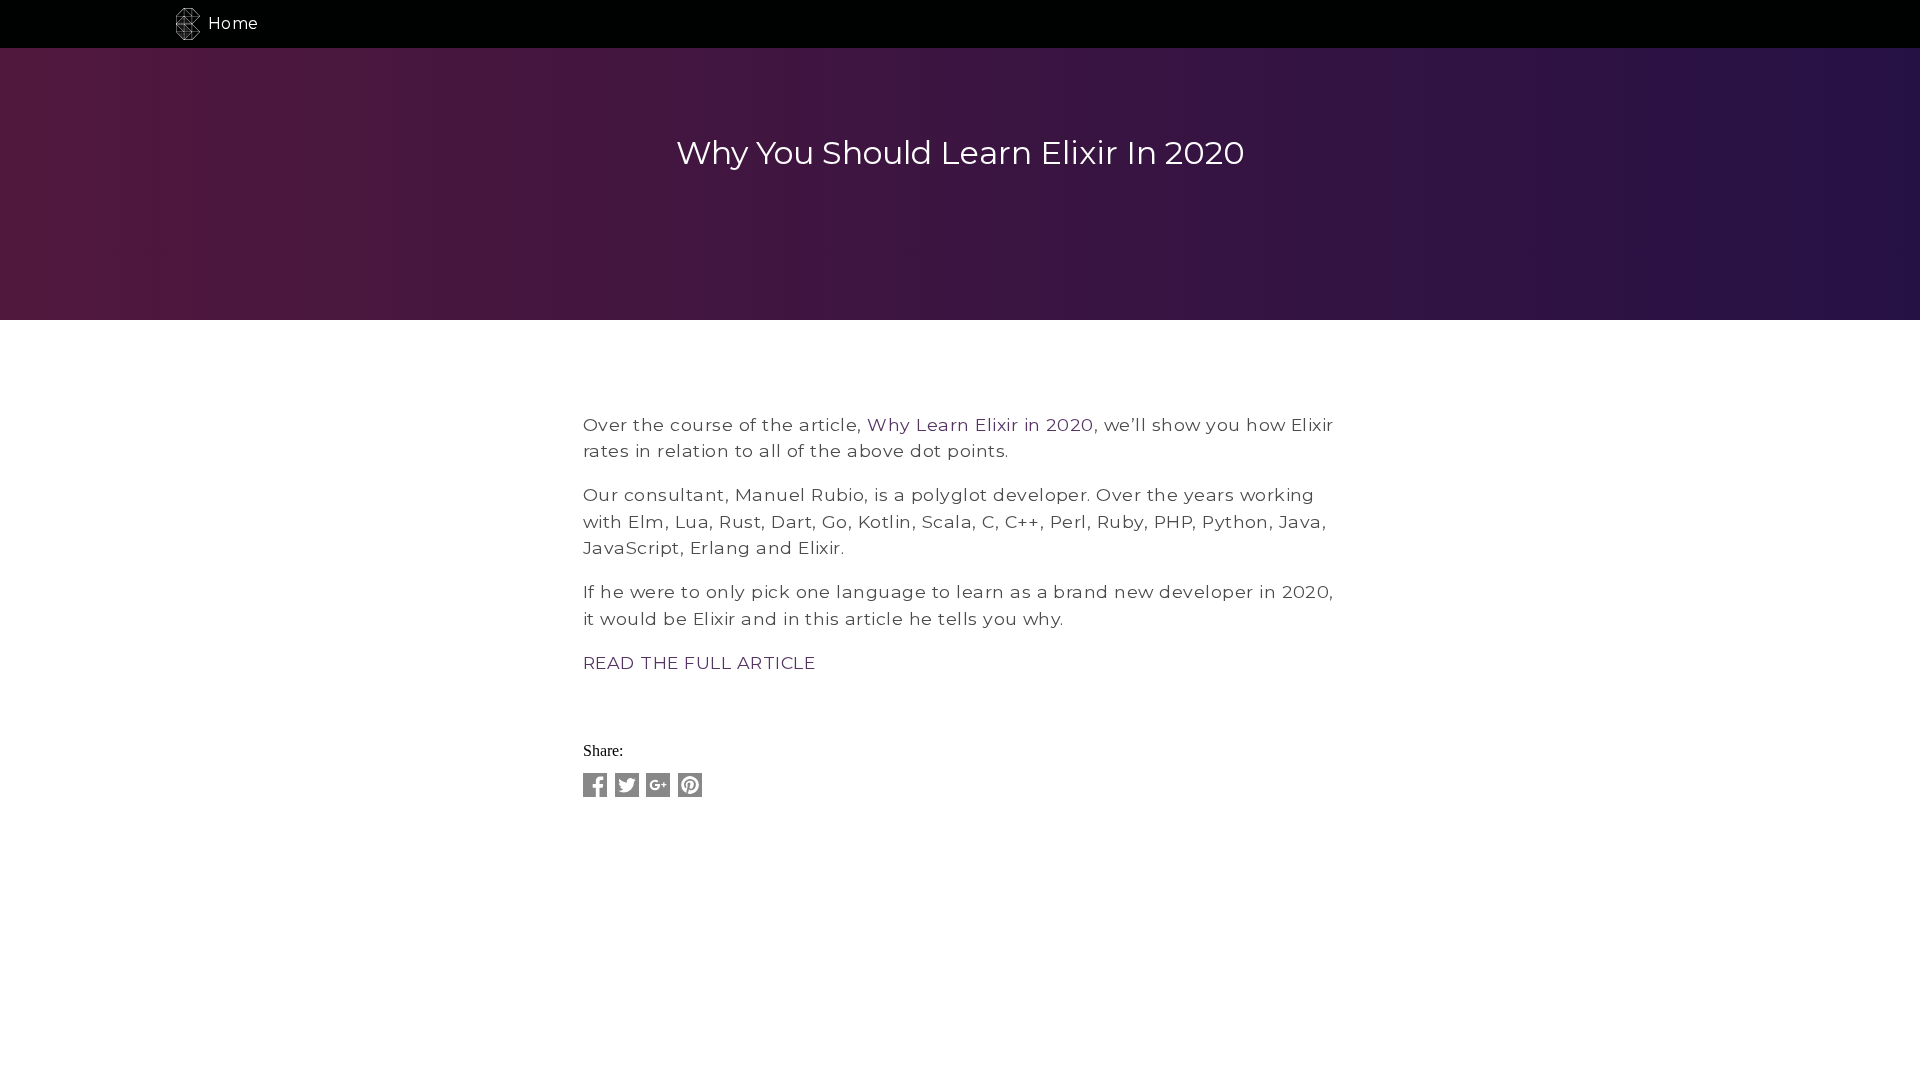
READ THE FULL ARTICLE (699, 662)
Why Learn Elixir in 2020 (980, 424)
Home (233, 23)
